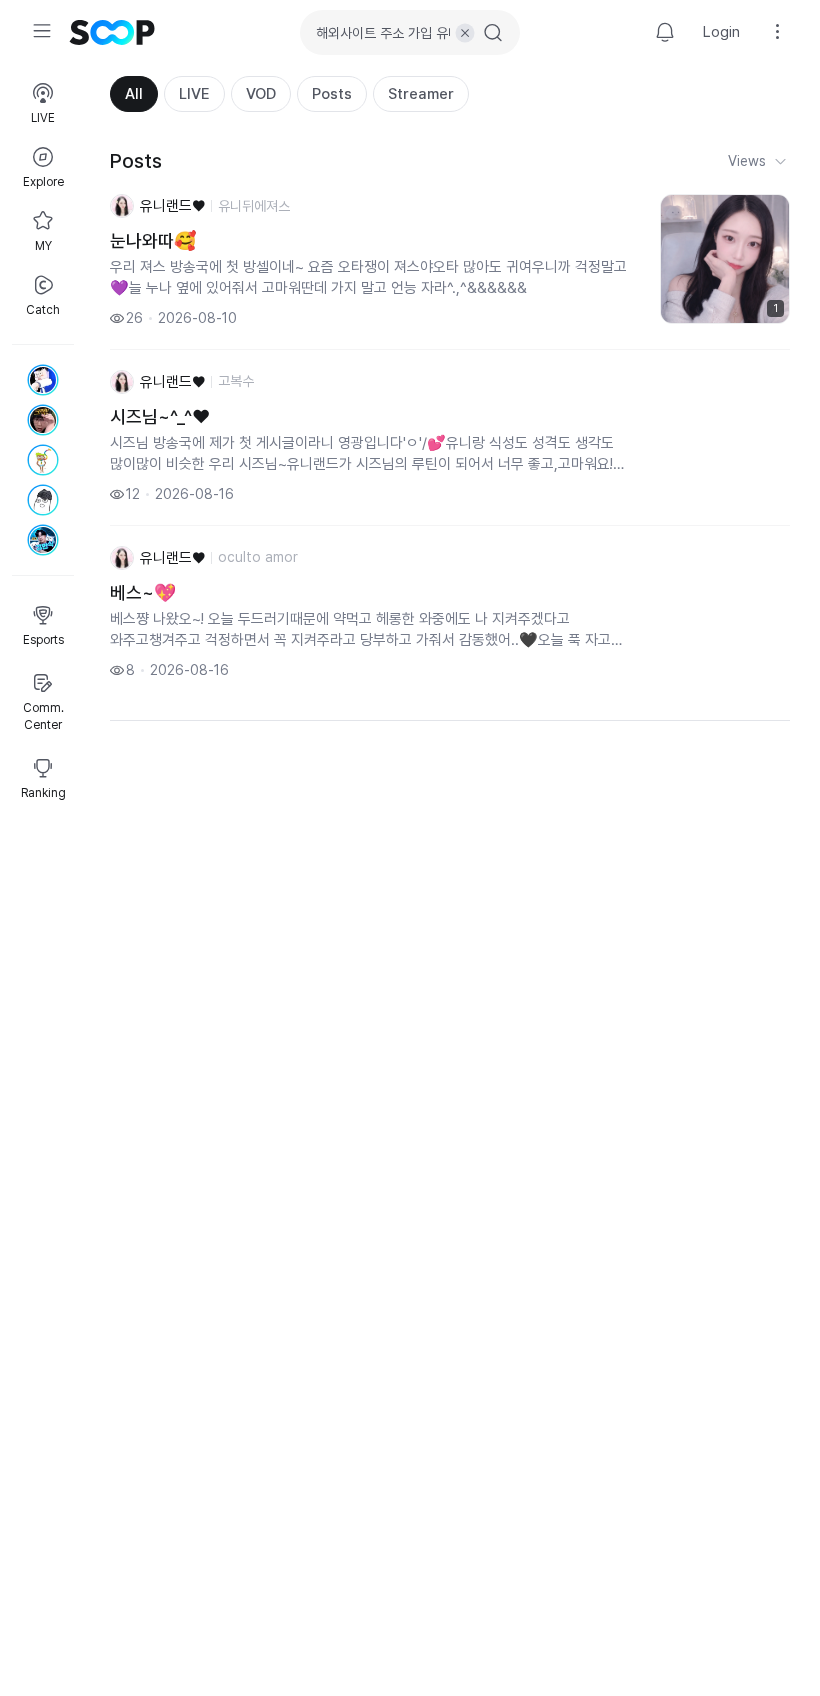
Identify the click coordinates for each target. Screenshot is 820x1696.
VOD (261, 94)
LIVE (194, 94)
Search (493, 33)
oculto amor (258, 557)
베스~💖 (143, 592)
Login (721, 32)
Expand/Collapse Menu (42, 31)
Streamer (421, 94)
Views (747, 161)
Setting (778, 32)
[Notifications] (665, 32)
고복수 (236, 381)
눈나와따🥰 (153, 240)
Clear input (465, 33)
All (134, 94)
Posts (332, 94)
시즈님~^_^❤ (160, 416)
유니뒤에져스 (254, 206)
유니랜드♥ (172, 206)
